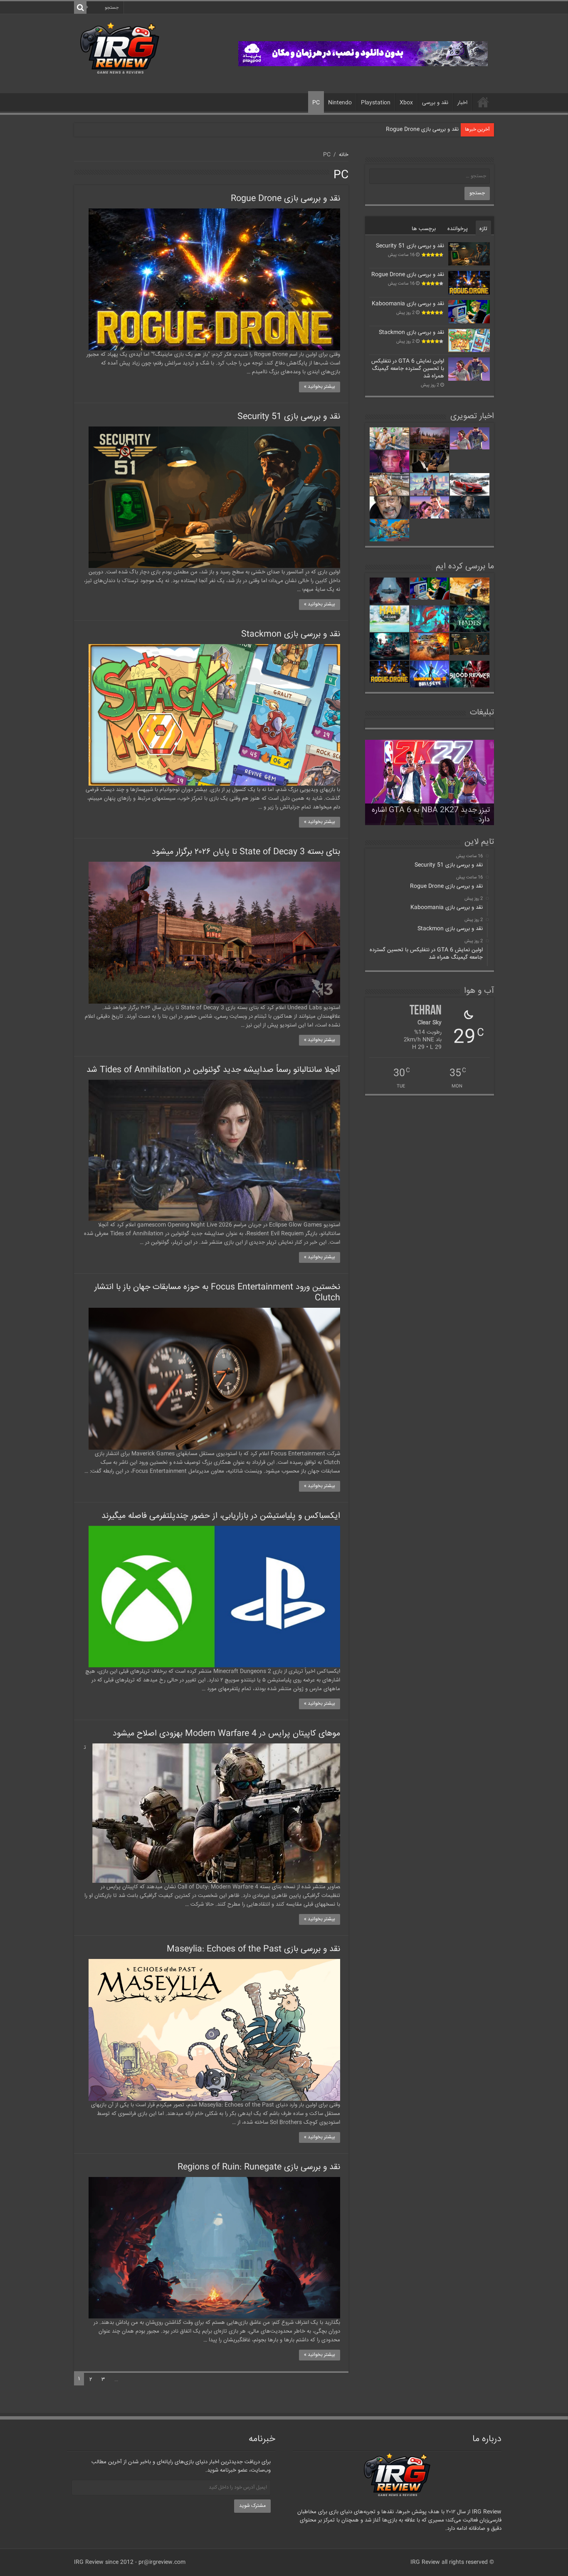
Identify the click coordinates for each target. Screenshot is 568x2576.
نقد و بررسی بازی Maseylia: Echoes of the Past (253, 1949)
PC (316, 103)
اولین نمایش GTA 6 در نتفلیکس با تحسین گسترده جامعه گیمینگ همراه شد (408, 369)
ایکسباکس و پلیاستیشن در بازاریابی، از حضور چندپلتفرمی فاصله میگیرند (221, 1516)
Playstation (376, 103)
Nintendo (340, 103)
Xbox (406, 103)
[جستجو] (80, 7)
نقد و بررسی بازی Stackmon (291, 634)
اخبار (462, 103)
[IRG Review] (120, 48)
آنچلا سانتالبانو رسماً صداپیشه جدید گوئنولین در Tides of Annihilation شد (213, 1070)
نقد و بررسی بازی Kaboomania (422, 129)
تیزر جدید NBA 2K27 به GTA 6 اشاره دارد (431, 815)
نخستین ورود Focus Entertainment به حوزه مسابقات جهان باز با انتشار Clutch (217, 1293)
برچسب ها (424, 229)
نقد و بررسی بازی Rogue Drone (285, 199)
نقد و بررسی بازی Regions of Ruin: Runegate (259, 2167)
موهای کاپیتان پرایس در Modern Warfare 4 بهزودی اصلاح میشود (226, 1734)
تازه (483, 229)
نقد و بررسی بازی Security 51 (289, 417)
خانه (483, 102)
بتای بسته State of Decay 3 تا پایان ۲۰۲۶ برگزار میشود (246, 852)
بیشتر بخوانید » (320, 387)
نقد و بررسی (435, 103)
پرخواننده (458, 229)
